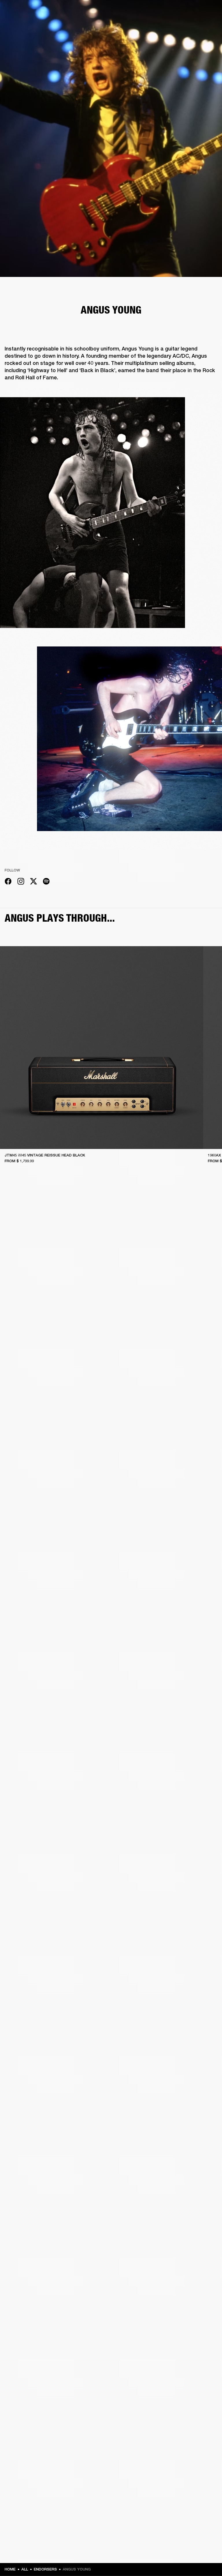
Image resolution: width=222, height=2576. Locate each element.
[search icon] (180, 26)
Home (10, 2569)
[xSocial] (34, 882)
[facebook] (8, 882)
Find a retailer (169, 12)
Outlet (193, 12)
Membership (141, 12)
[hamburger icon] (207, 26)
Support (163, 26)
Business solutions (108, 12)
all (25, 2569)
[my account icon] (189, 26)
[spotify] (46, 882)
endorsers (45, 2569)
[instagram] (21, 882)
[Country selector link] (207, 12)
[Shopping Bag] (198, 26)
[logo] (23, 23)
